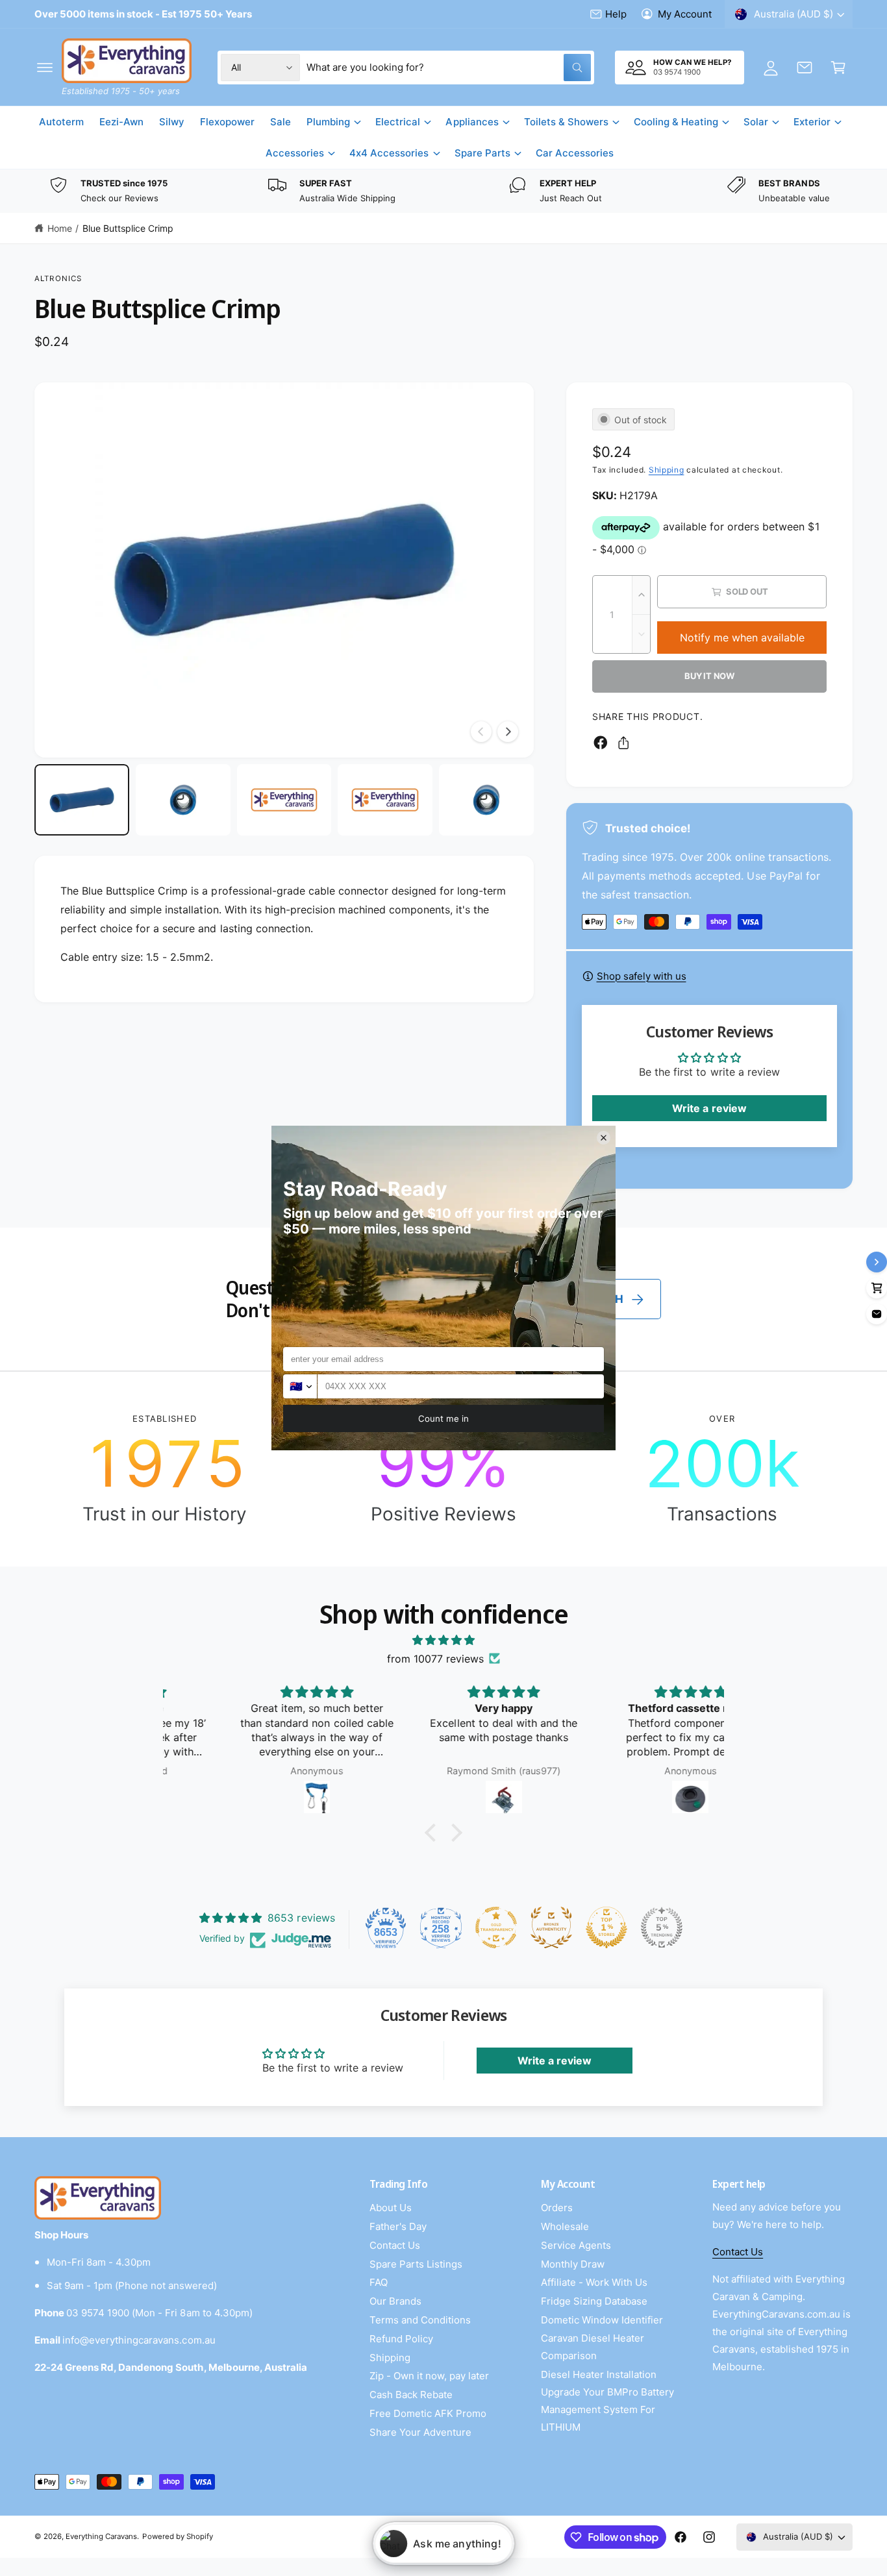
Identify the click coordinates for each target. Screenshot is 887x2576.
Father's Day (398, 2226)
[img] (443, 1640)
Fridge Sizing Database (594, 2301)
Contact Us (395, 2245)
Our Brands (395, 2301)
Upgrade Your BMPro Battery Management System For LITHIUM (607, 2409)
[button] (45, 68)
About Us (391, 2208)
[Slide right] (508, 732)
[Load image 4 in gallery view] (385, 800)
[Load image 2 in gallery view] (183, 800)
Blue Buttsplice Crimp (128, 228)
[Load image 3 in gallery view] (284, 800)
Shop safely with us (642, 976)
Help (616, 14)
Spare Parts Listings (416, 2264)
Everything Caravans (101, 2536)
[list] (443, 191)
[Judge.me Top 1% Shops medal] (606, 1927)
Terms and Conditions (420, 2320)
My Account (685, 14)
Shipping (667, 470)
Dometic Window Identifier (602, 2320)
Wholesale (565, 2226)
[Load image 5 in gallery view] (486, 800)
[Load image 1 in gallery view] (82, 800)
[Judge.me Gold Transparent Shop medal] (496, 1927)
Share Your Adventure (420, 2432)
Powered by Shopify (177, 2536)
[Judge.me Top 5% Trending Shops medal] (662, 1927)
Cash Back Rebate (411, 2395)
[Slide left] (481, 732)
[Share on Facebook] (601, 743)
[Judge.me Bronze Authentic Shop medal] (551, 1927)
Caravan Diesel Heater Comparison (593, 2347)
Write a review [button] (709, 1108)
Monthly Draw (573, 2264)
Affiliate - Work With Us (594, 2282)
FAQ (379, 2282)
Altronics (58, 279)
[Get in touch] (805, 68)
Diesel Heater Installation (599, 2374)
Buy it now (709, 676)
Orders (557, 2208)
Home (60, 228)
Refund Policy (401, 2339)
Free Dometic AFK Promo (428, 2413)
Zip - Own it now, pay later (429, 2376)
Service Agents (576, 2245)
